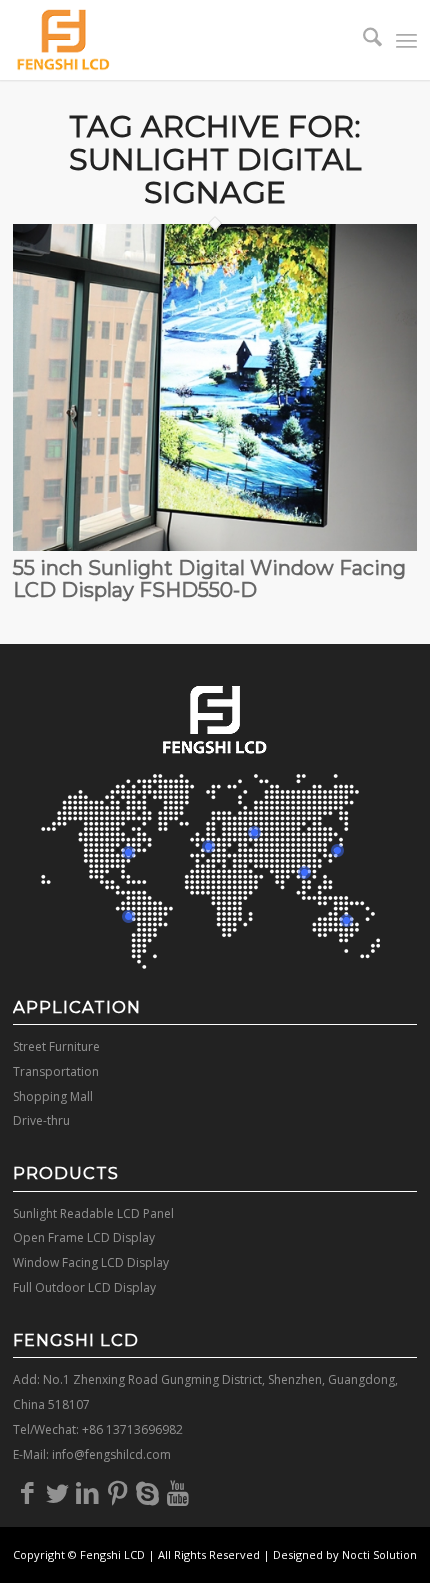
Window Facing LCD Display (91, 1262)
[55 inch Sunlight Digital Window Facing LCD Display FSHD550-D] (215, 545)
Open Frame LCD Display (84, 1237)
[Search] (362, 40)
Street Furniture (56, 1046)
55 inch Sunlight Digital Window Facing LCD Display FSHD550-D (209, 579)
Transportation (56, 1071)
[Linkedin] (88, 1492)
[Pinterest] (118, 1492)
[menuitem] (362, 40)
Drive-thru (41, 1120)
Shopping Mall (53, 1096)
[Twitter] (58, 1492)
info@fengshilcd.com (111, 1454)
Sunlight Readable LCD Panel (93, 1213)
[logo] (174, 40)
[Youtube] (178, 1492)
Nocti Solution (379, 1554)
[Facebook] (28, 1492)
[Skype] (148, 1492)
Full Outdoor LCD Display (84, 1287)
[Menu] (406, 40)
